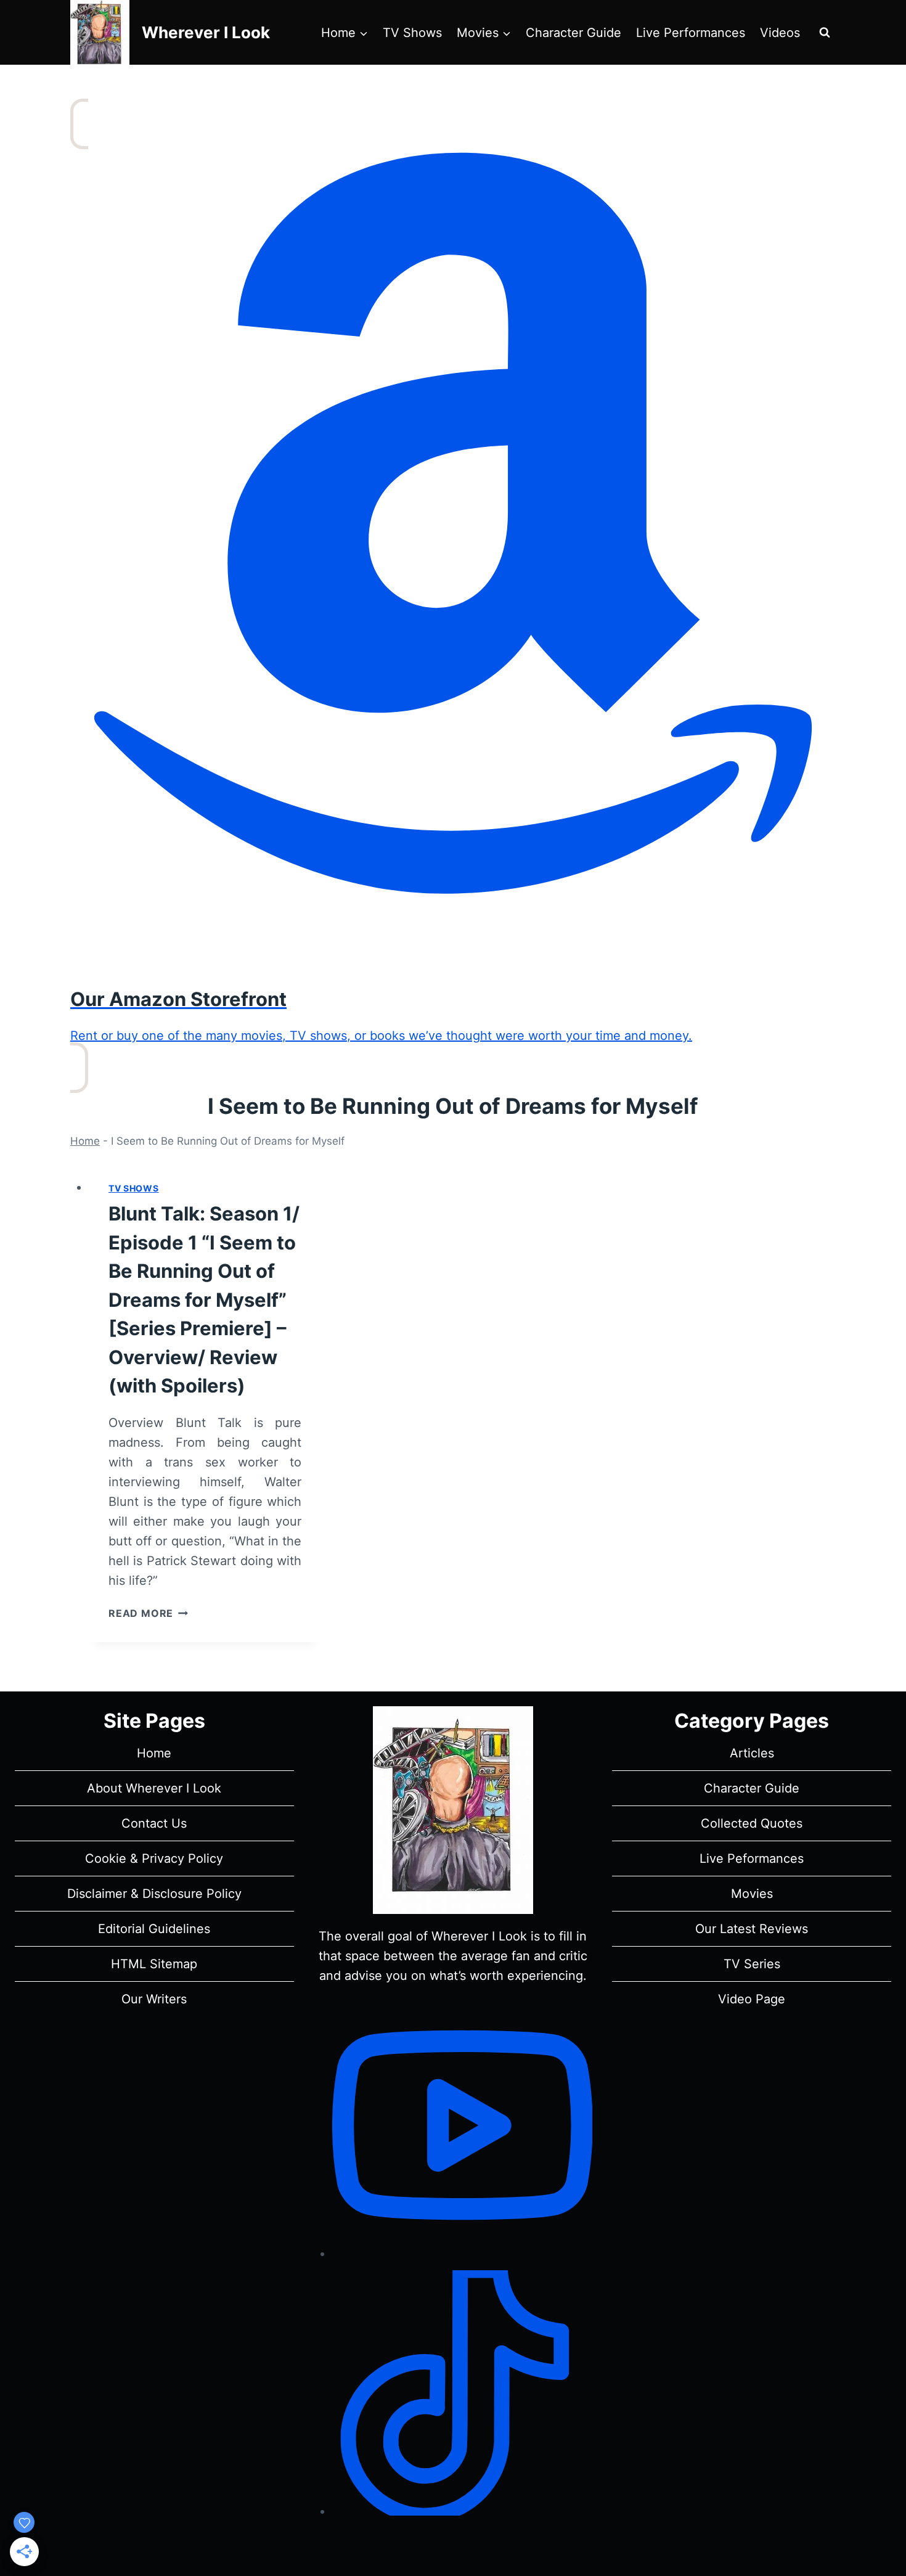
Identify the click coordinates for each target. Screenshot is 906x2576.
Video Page (752, 1999)
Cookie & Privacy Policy (154, 1858)
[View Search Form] (825, 33)
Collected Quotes (752, 1823)
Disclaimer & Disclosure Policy (154, 1894)
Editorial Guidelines (154, 1929)
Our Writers (154, 1999)
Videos (780, 33)
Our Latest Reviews (752, 1929)
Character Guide (573, 33)
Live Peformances (752, 1858)
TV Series (752, 1964)
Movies (752, 1894)
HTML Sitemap (154, 1964)
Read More (148, 1613)
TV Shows (412, 33)
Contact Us (154, 1823)
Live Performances (691, 33)
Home (85, 1141)
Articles (752, 1753)
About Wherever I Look (154, 1788)
